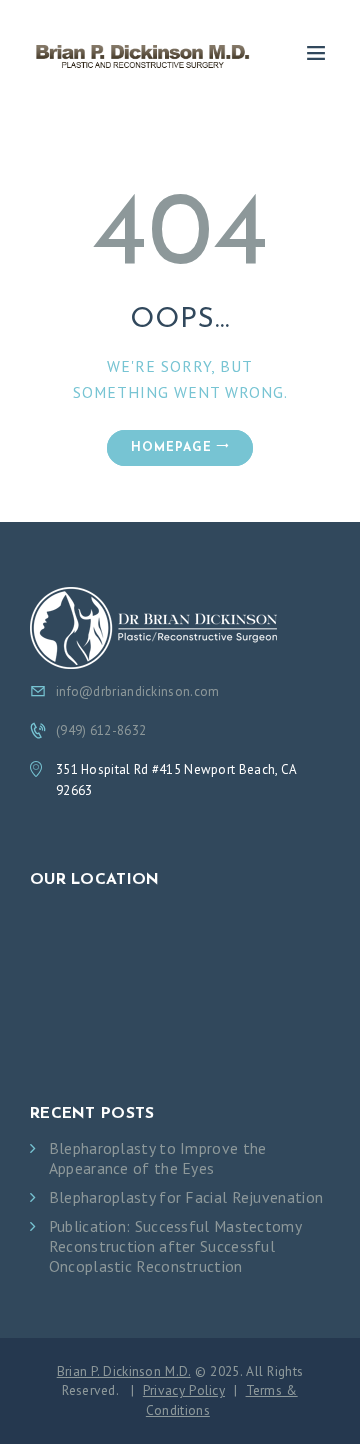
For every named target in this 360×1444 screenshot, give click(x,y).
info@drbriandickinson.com (138, 691)
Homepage (171, 448)
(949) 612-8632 (101, 730)
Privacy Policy (184, 1390)
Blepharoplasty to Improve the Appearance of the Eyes (158, 1158)
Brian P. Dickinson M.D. (124, 1371)
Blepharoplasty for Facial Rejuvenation (186, 1197)
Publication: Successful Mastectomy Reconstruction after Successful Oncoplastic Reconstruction (175, 1246)
